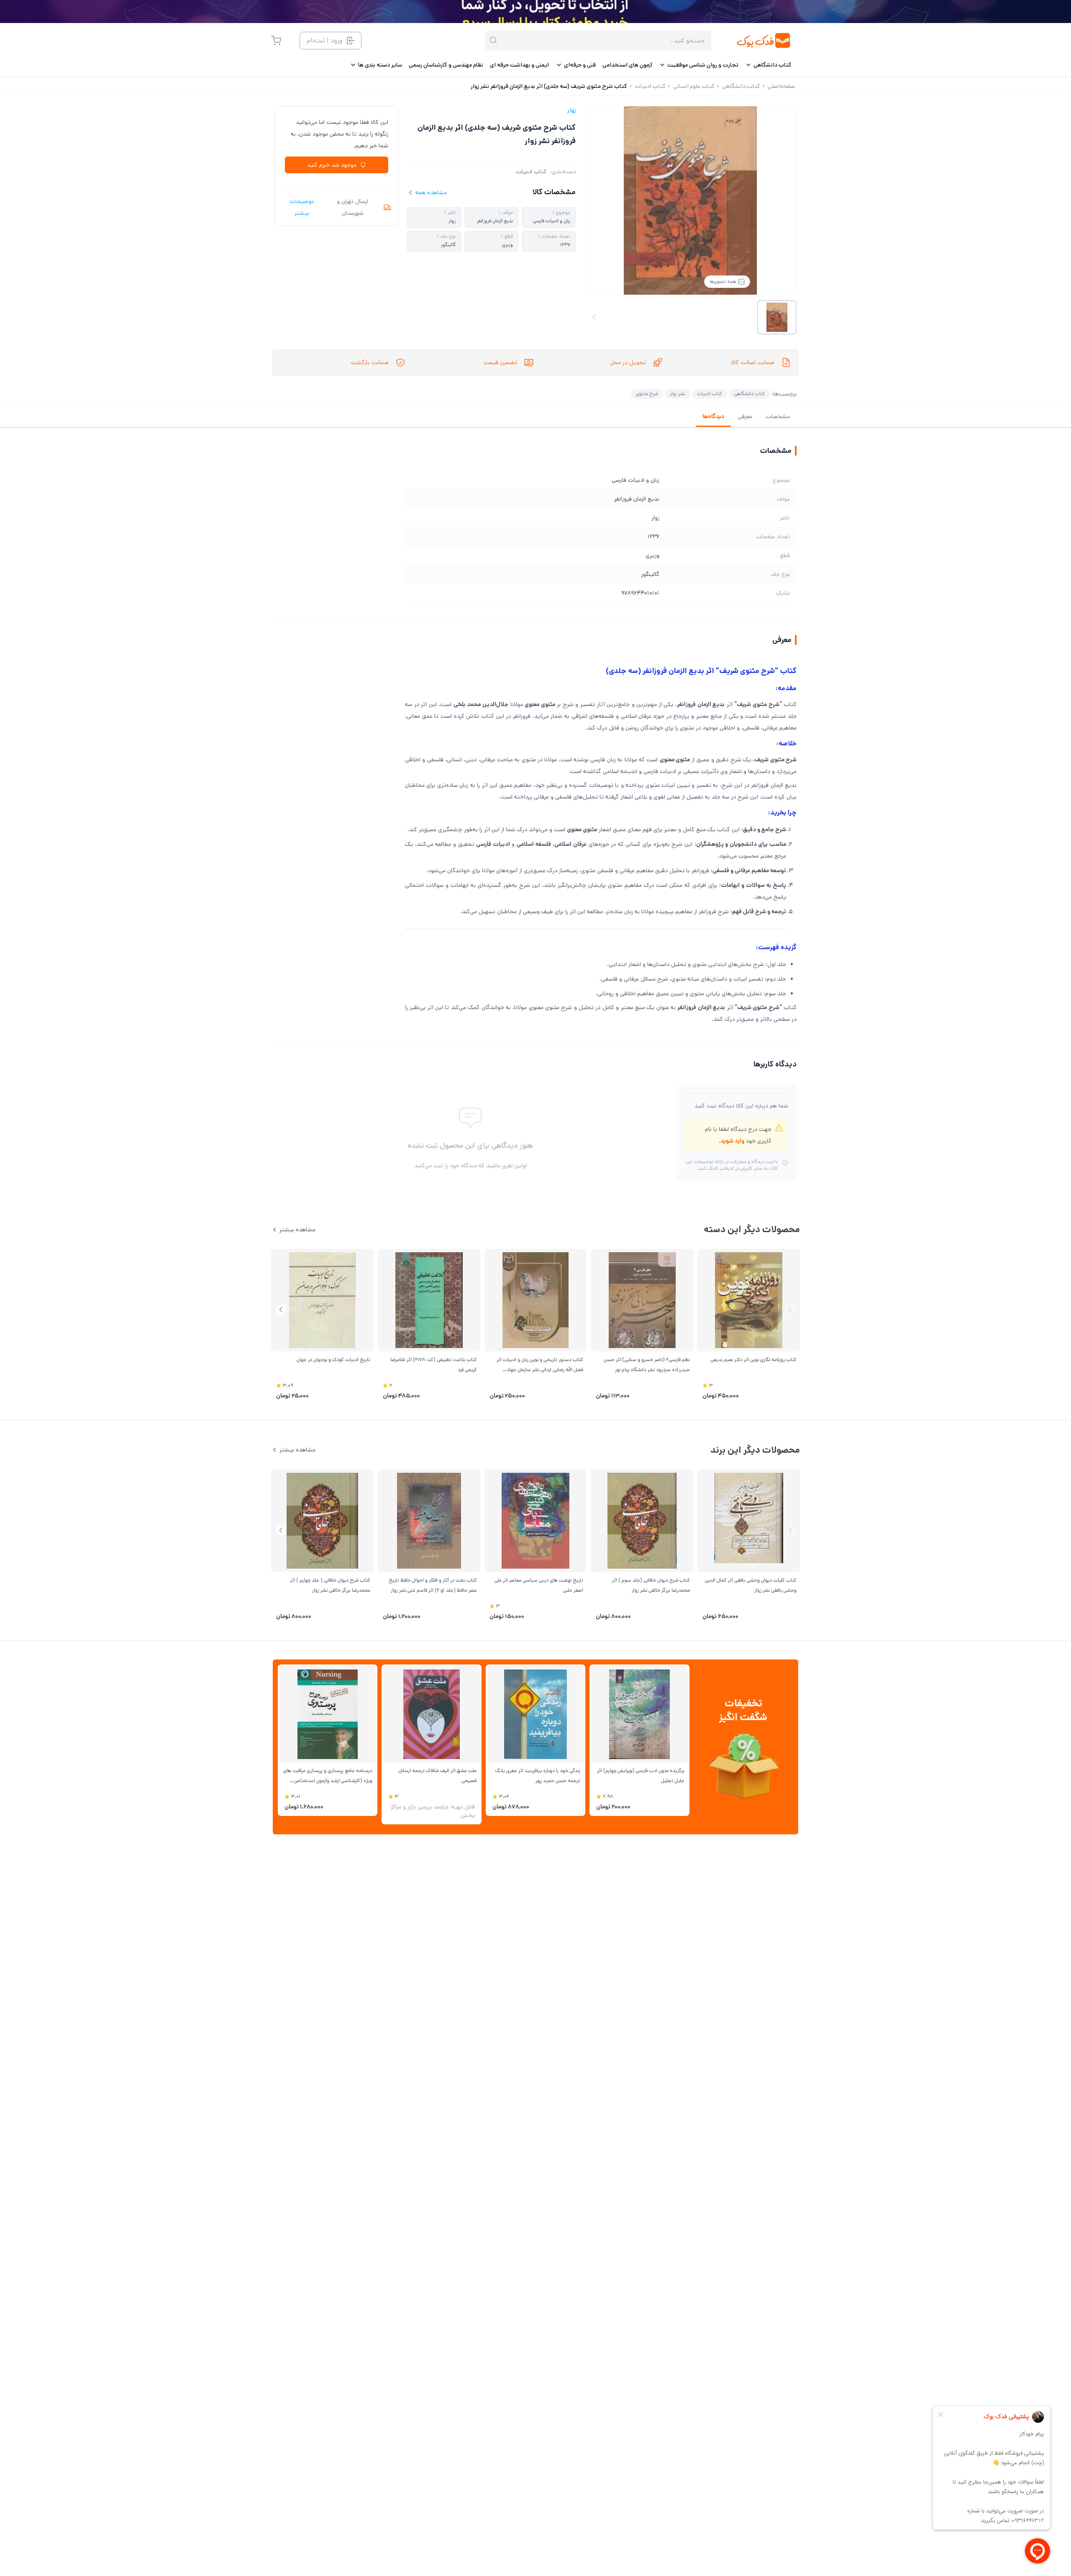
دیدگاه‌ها (713, 416)
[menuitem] (768, 65)
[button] (281, 1310)
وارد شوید (732, 1141)
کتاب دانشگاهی (749, 394)
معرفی (745, 416)
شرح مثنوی (647, 394)
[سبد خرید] (276, 41)
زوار (571, 110)
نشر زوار (678, 394)
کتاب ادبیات (531, 172)
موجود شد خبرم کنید (332, 165)
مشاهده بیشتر (297, 1230)
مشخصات (778, 416)
